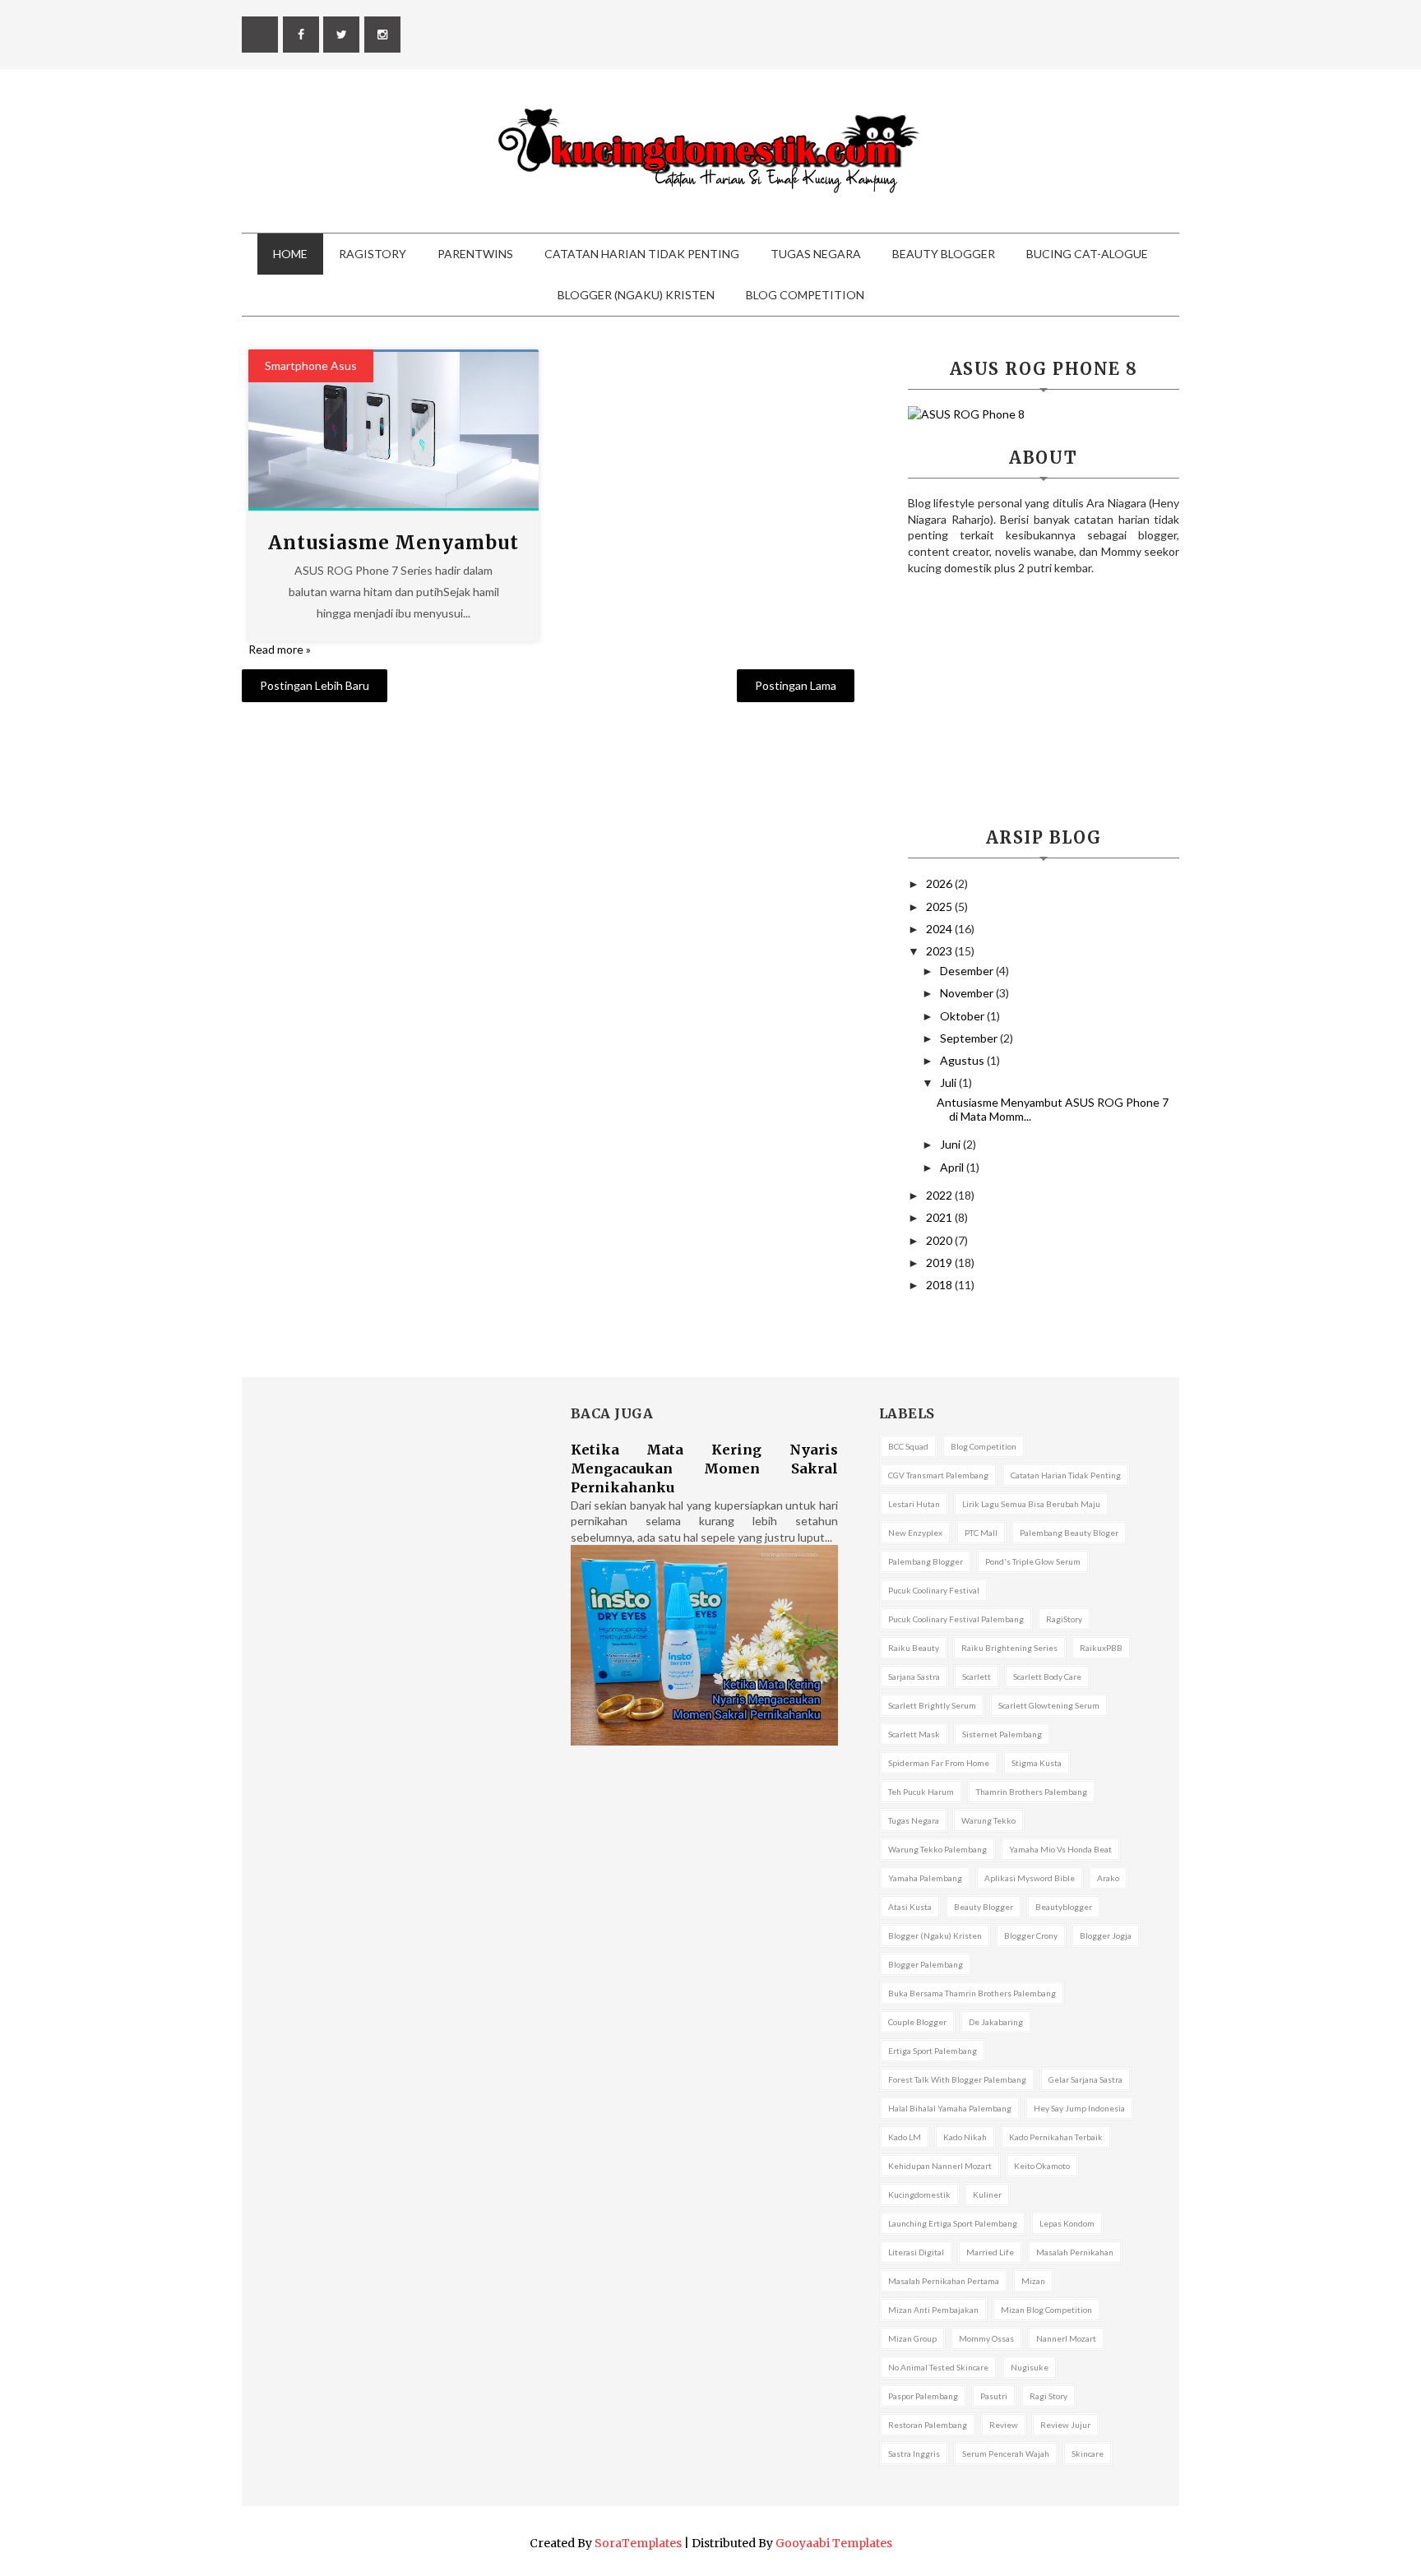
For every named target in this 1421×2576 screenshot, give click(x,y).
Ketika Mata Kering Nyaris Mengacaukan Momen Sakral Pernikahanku (704, 1468)
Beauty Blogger (944, 254)
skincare (1088, 2453)
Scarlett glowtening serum (1049, 1705)
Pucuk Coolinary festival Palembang (956, 1619)
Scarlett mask (914, 1734)
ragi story (1048, 2396)
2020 (940, 1240)
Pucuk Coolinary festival (934, 1590)
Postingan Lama (796, 685)
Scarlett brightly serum (932, 1705)
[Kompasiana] (260, 35)
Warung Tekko (988, 1820)
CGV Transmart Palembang (938, 1475)
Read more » (280, 649)
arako (1108, 1878)
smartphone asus (311, 365)
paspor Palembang (923, 2396)
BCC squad (908, 1446)
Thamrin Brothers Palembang (1032, 1792)
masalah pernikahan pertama (944, 2281)
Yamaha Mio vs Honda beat (1060, 1849)
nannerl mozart (1066, 2338)
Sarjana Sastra (914, 1676)
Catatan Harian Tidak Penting (642, 254)
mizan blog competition (1046, 2310)
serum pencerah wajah (1006, 2453)
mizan (1033, 2281)
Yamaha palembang (925, 1878)
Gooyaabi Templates (834, 2543)
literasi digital (916, 2252)
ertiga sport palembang (933, 2051)
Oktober (963, 1016)
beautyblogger (1064, 1907)
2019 (940, 1263)
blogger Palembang (926, 1964)
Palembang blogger (926, 1561)
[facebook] (301, 35)
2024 (940, 929)
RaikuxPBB (1101, 1648)
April (953, 1167)
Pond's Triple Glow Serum (1033, 1561)
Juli (949, 1082)
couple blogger (917, 2022)
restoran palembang (928, 2425)
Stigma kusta (1037, 1763)
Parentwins (475, 254)
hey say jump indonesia (1079, 2108)
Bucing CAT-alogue (1087, 254)
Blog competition (984, 1446)
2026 (940, 883)
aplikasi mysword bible (1030, 1878)
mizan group (912, 2338)
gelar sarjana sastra (1085, 2079)
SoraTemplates (638, 2543)
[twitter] (341, 35)
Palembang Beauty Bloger (1069, 1533)
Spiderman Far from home (939, 1763)
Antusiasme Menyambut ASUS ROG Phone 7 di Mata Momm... (1053, 1109)
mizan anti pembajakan (933, 2310)
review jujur (1065, 2425)
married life (990, 2252)
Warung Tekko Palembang (937, 1849)
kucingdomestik (919, 2194)
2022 (940, 1195)
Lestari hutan (914, 1504)
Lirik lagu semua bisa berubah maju (1031, 1504)
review (1004, 2425)
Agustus (963, 1060)
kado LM (905, 2137)
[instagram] (382, 35)
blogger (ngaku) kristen (935, 1935)
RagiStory (373, 254)
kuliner (987, 2194)
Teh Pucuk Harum (921, 1792)
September (970, 1038)
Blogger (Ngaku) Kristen (636, 295)
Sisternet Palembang (1002, 1734)
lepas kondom (1067, 2223)
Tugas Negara (816, 254)
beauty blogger (984, 1907)
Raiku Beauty (914, 1648)
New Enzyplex (915, 1533)
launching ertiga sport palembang (953, 2223)
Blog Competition (805, 295)
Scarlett (977, 1676)
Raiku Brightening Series (1009, 1648)
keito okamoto (1042, 2166)
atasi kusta (910, 1907)
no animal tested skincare (938, 2367)
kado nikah (965, 2137)
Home (290, 254)
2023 (940, 951)
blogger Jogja (1106, 1935)
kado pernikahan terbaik (1056, 2137)
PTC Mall (981, 1533)
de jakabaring (996, 2022)
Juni (951, 1144)
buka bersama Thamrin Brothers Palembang (972, 1993)
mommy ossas (986, 2338)
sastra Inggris (914, 2453)
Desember (968, 971)
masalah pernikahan (1075, 2252)
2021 (940, 1217)
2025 (940, 906)
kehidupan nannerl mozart (940, 2166)
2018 (940, 1285)
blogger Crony (1031, 1935)
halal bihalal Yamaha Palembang (950, 2108)
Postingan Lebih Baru (315, 685)
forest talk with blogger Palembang (957, 2079)
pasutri (994, 2396)
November (968, 993)
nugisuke (1030, 2367)
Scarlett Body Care (1047, 1676)
